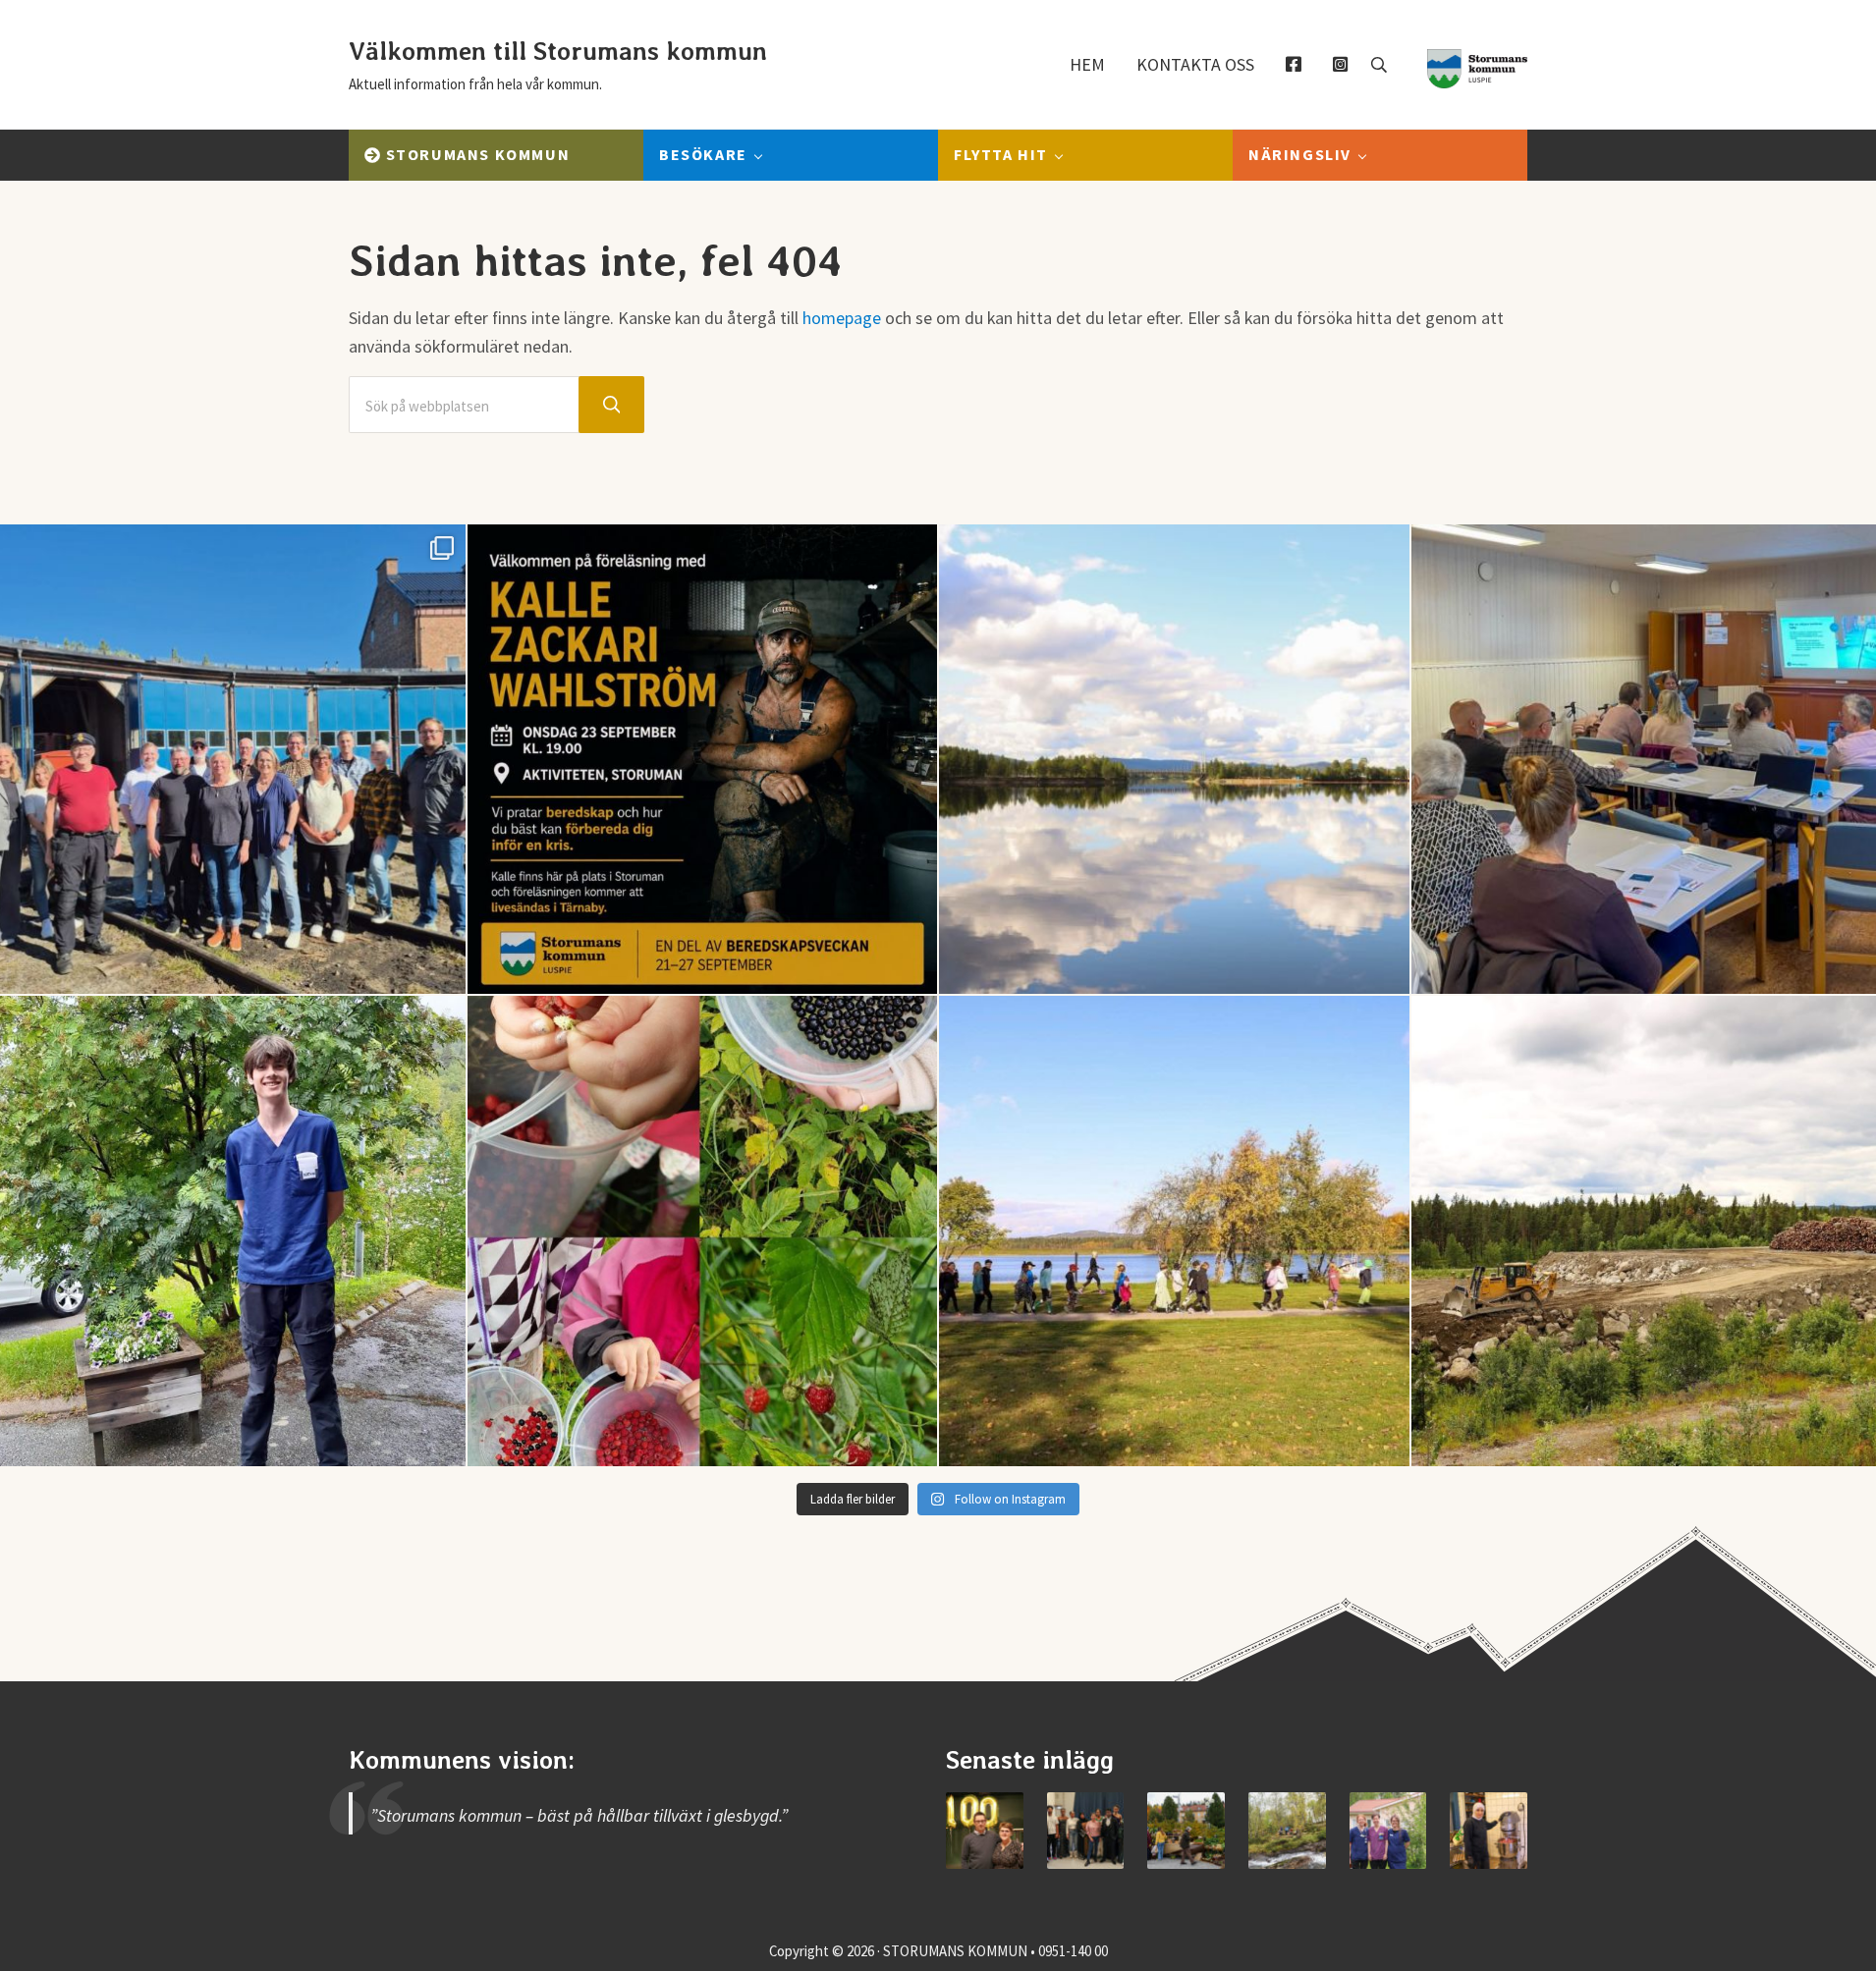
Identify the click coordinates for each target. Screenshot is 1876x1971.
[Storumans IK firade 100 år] (985, 1831)
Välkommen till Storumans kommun (558, 51)
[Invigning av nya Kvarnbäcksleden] (1287, 1831)
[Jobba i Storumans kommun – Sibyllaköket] (1489, 1831)
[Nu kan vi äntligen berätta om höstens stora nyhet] (703, 760)
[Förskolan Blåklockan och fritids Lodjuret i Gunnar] (703, 1231)
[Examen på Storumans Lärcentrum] (1086, 1831)
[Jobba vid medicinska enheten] (1388, 1831)
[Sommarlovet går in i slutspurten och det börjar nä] (1174, 1231)
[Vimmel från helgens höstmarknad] (1186, 1831)
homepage (842, 318)
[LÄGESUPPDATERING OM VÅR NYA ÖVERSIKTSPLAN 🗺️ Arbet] (1174, 760)
